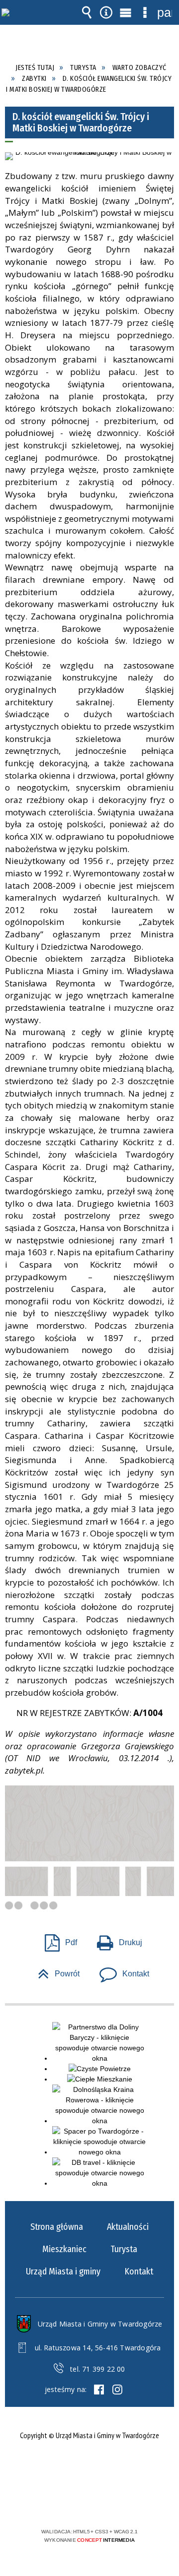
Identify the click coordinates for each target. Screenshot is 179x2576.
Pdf (57, 1939)
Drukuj (116, 1939)
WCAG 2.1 (120, 2502)
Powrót (55, 1971)
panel (165, 12)
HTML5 (74, 2503)
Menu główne (126, 12)
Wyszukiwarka (87, 12)
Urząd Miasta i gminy (63, 2271)
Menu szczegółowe (145, 12)
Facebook (99, 2390)
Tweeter (117, 2390)
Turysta (124, 2249)
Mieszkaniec (64, 2249)
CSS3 (89, 2503)
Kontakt (120, 1971)
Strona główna (57, 2227)
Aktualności (128, 2227)
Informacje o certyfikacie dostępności (90, 2468)
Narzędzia (106, 12)
